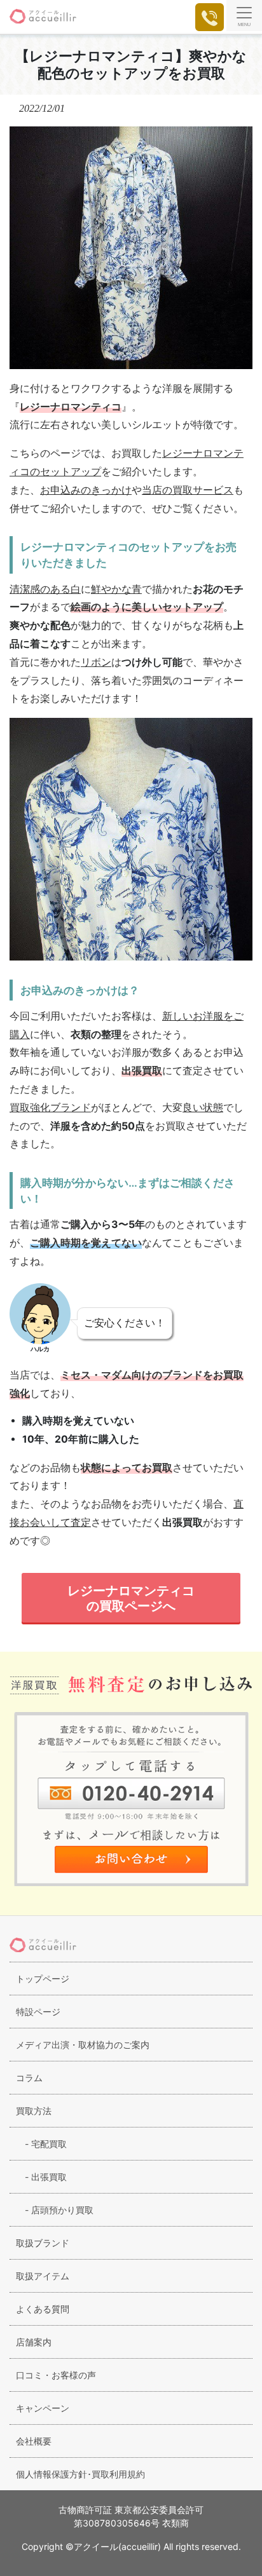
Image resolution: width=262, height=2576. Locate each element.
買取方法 (34, 2111)
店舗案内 (34, 2342)
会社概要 (34, 2441)
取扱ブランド (43, 2243)
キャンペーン (43, 2408)
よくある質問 (43, 2309)
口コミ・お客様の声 (56, 2375)
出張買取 (41, 2177)
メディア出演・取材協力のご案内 (83, 2045)
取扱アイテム (43, 2276)
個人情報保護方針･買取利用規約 (80, 2474)
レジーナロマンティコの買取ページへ (131, 1598)
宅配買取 (41, 2144)
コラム (29, 2078)
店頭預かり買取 (55, 2210)
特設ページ (38, 2012)
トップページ (43, 1979)
